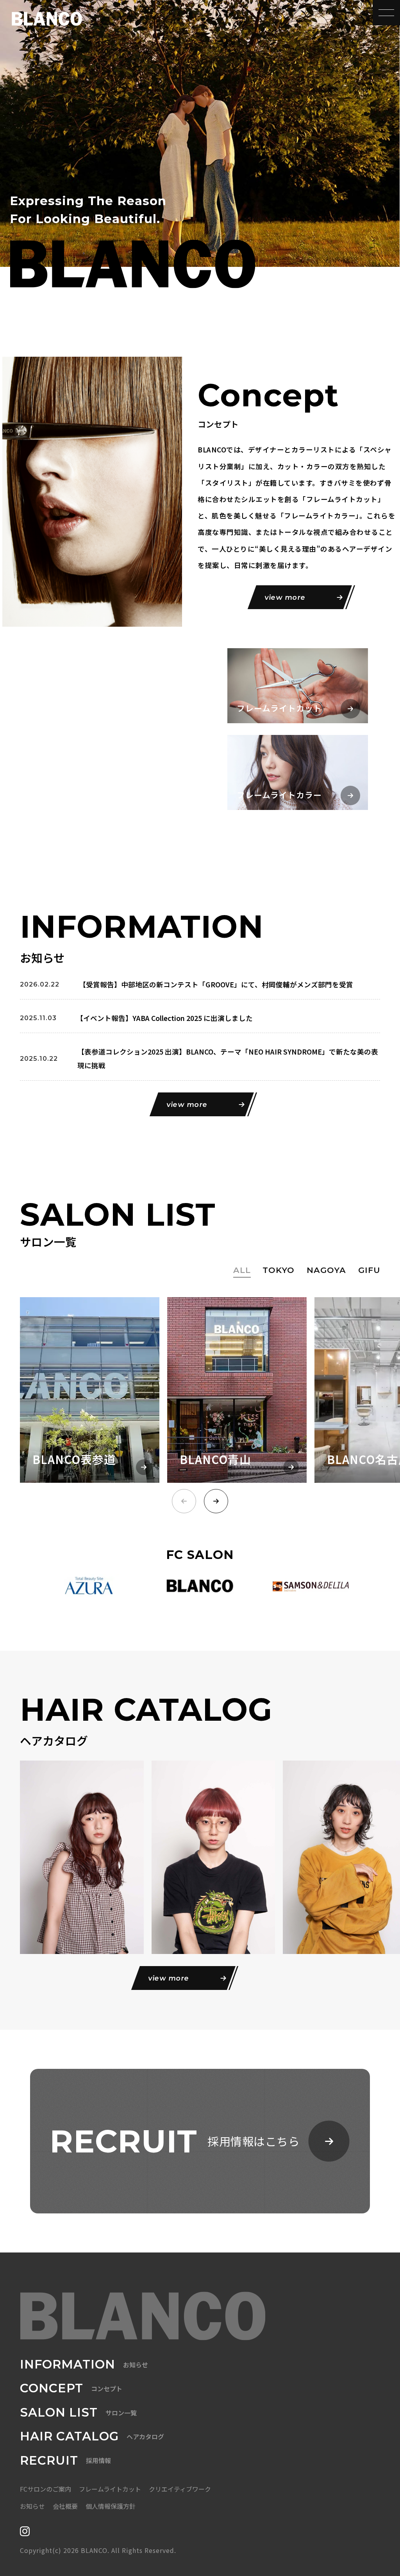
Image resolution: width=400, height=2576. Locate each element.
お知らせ (32, 2506)
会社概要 (65, 2506)
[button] (216, 1501)
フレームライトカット (110, 2489)
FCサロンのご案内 (46, 2489)
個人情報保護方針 (111, 2506)
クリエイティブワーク (180, 2489)
